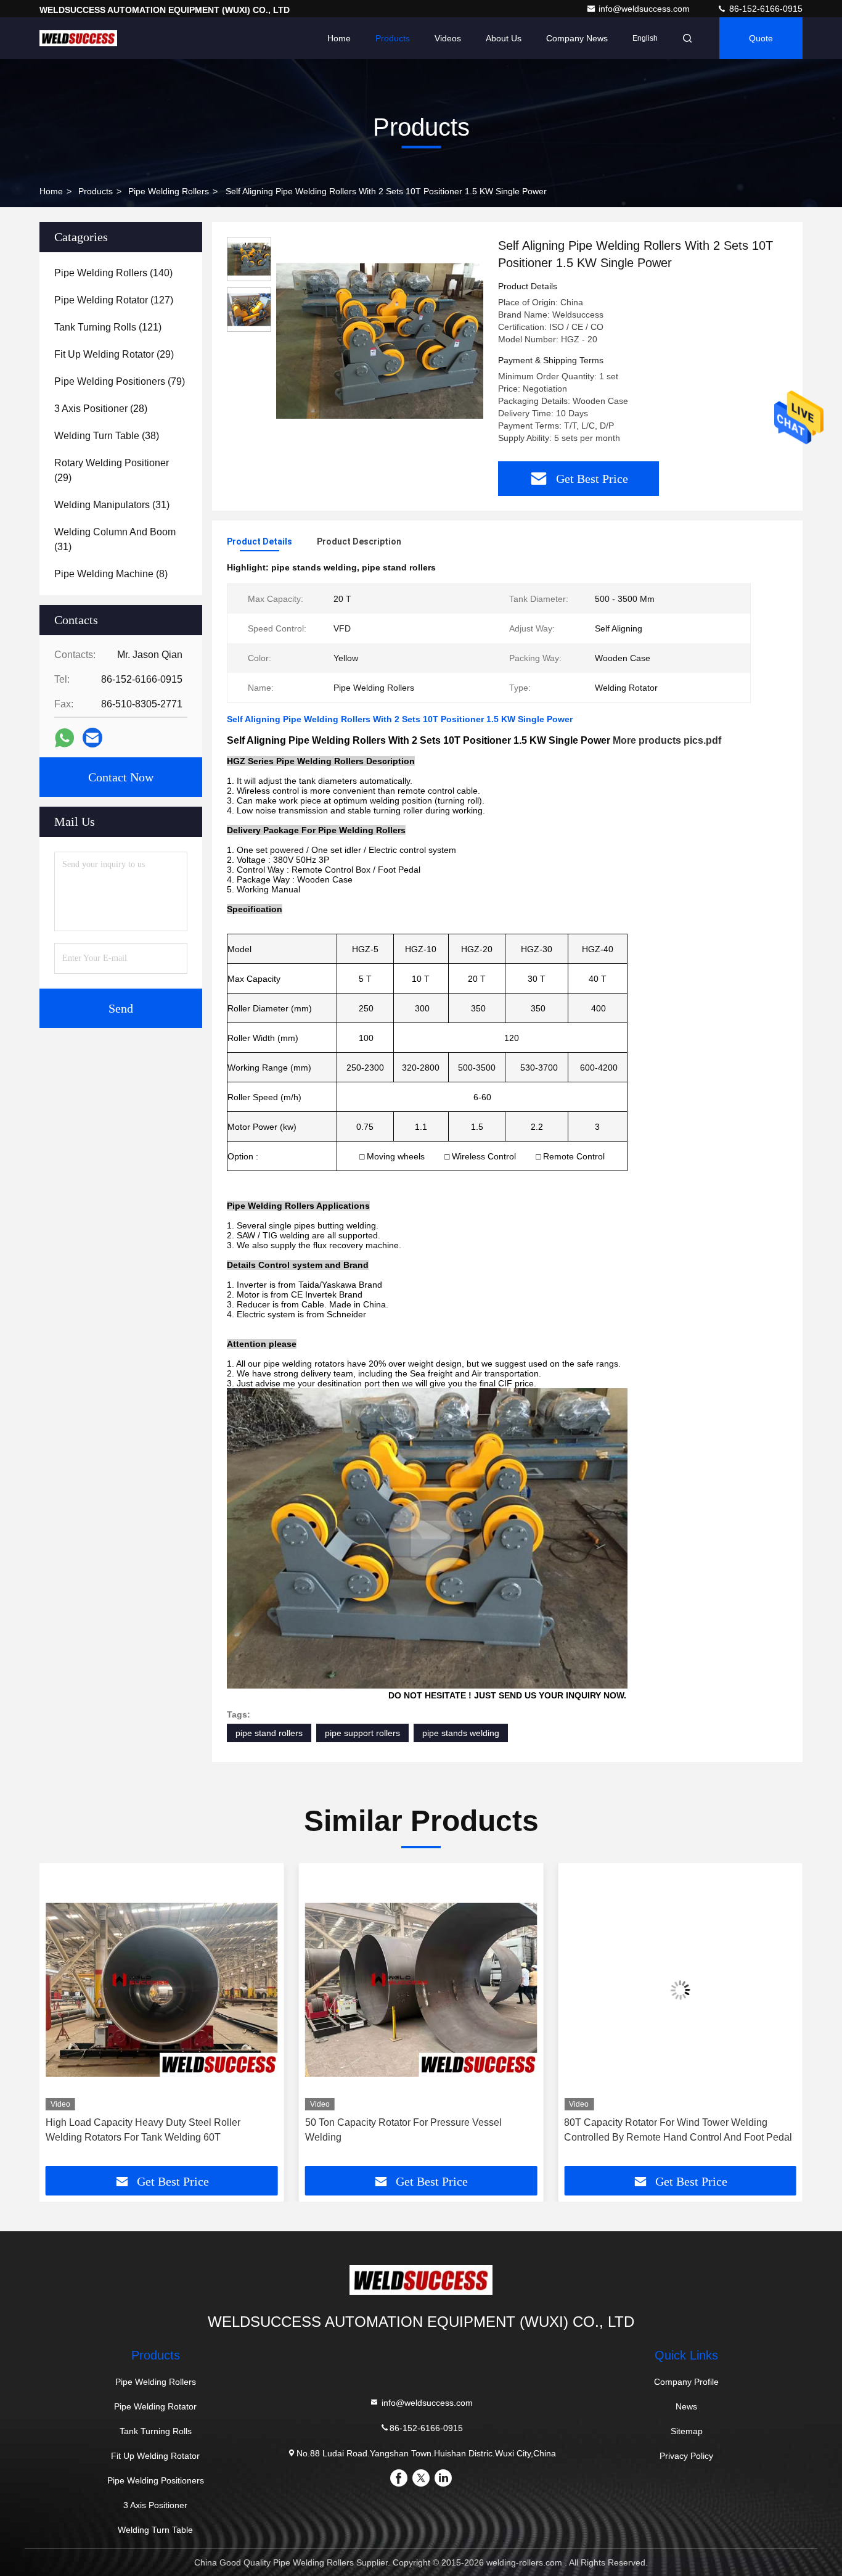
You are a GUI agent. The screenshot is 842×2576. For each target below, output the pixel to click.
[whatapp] (64, 738)
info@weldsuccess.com (645, 9)
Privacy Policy (686, 2456)
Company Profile (686, 2382)
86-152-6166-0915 (765, 9)
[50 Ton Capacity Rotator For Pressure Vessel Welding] (162, 1990)
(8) (111, 574)
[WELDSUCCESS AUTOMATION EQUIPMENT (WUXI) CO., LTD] (78, 38)
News (686, 2406)
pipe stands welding (461, 1733)
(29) (114, 354)
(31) (112, 505)
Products (393, 38)
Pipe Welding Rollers (169, 191)
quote (761, 38)
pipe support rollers (362, 1733)
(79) (120, 381)
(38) (107, 436)
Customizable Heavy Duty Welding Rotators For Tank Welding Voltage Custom (669, 2130)
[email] (92, 738)
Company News (577, 38)
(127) (114, 300)
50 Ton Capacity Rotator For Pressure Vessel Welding (144, 2130)
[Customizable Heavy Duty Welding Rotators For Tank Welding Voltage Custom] (680, 1990)
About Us (504, 38)
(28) (101, 409)
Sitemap (687, 2431)
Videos (448, 38)
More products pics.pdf (667, 740)
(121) (108, 327)
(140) (113, 273)
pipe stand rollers (269, 1733)
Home (339, 38)
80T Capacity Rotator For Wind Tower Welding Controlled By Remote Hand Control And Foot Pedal (419, 2130)
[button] (62, 2019)
